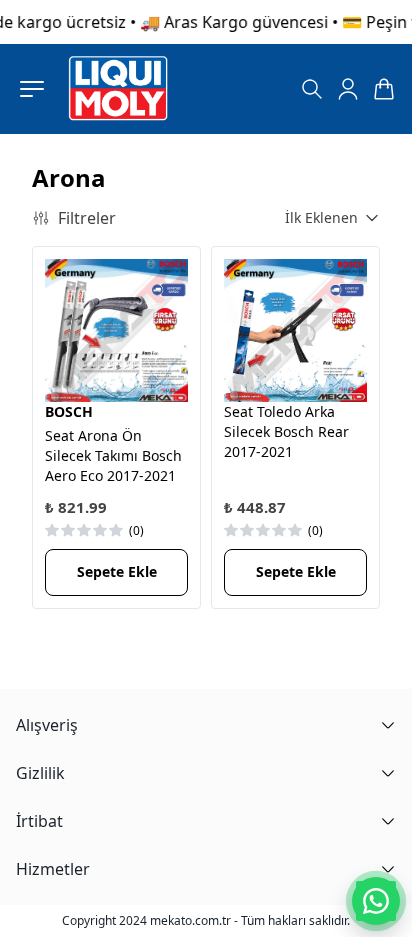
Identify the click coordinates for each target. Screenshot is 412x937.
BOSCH (69, 411)
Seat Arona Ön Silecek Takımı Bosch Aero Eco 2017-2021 (113, 455)
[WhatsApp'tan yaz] (376, 901)
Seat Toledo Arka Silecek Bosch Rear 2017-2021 (286, 431)
